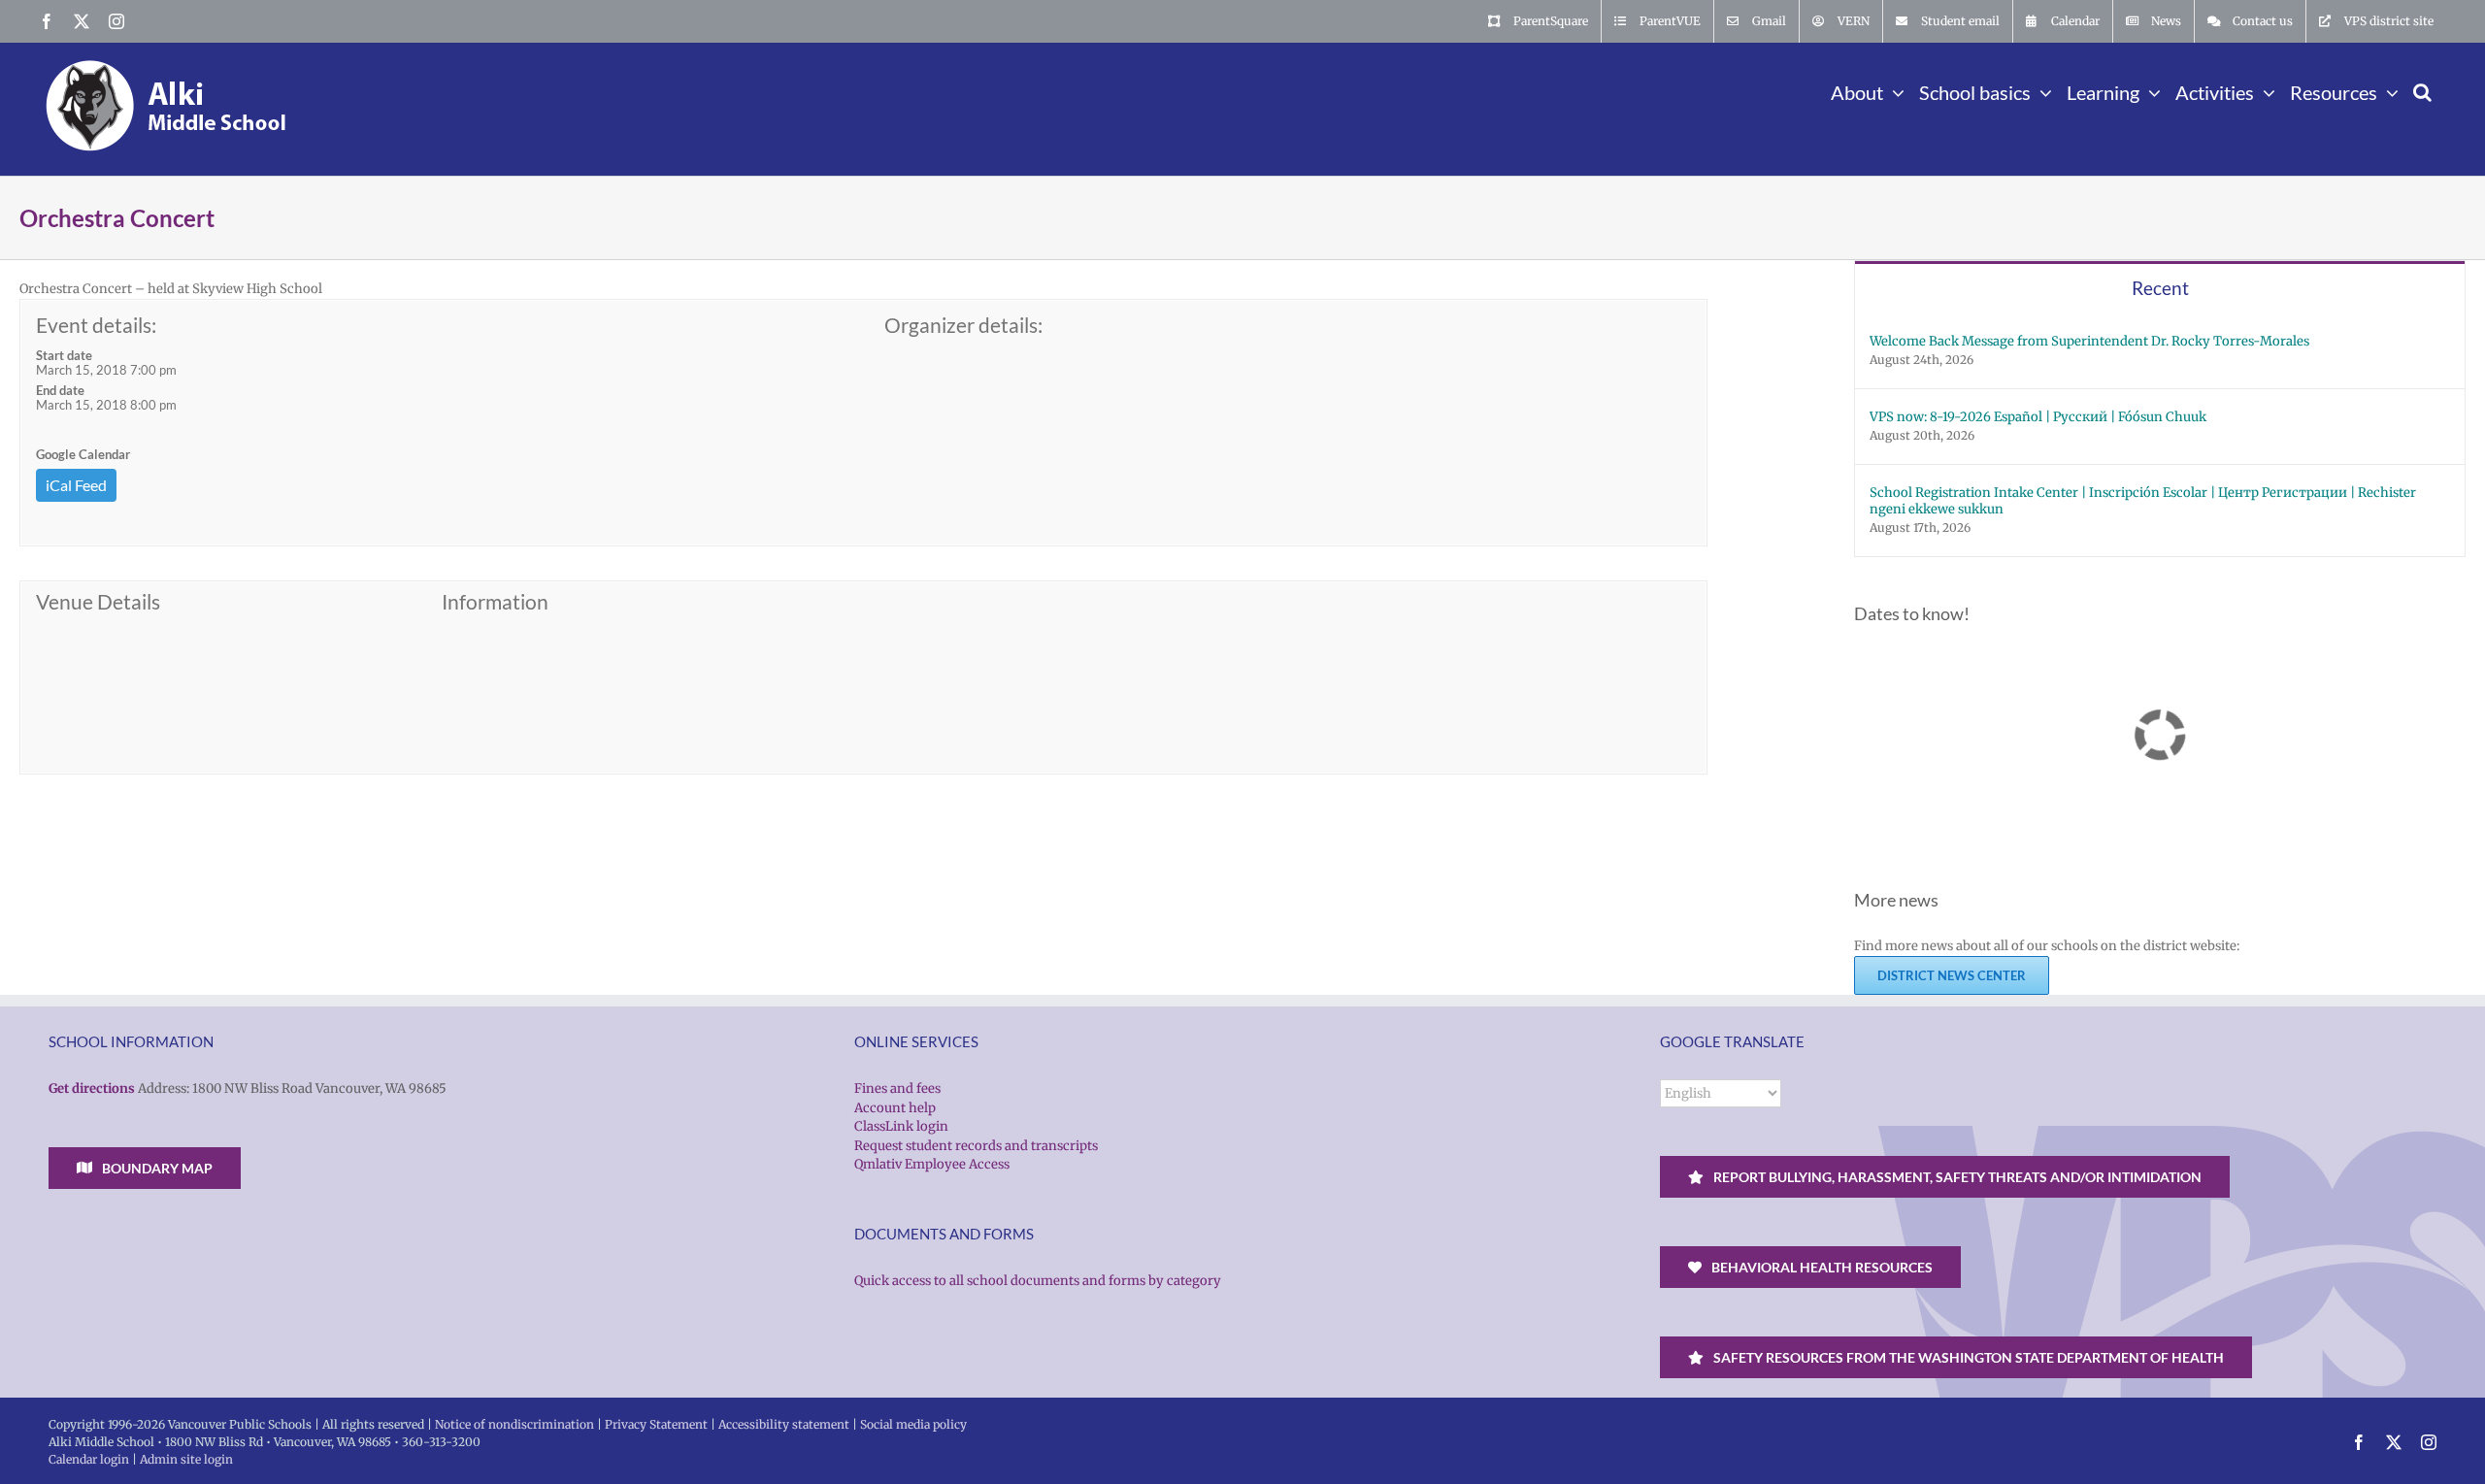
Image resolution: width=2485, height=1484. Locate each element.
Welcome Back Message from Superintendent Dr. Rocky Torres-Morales (2089, 341)
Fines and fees (897, 1088)
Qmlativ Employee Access (932, 1164)
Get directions (92, 1088)
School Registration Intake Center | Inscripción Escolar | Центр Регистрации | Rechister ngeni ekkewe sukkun (2143, 501)
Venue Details (98, 602)
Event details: (96, 325)
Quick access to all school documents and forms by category (1038, 1281)
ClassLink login (901, 1126)
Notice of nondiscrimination (514, 1424)
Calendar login (89, 1459)
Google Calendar (83, 454)
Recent (2160, 288)
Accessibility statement (784, 1424)
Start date (64, 355)
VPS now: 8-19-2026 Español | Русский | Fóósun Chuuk (2038, 417)
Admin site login (186, 1459)
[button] (2422, 90)
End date (60, 390)
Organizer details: (963, 325)
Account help (895, 1108)
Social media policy (913, 1424)
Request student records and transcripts (976, 1146)
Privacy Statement (656, 1424)
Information (495, 602)
